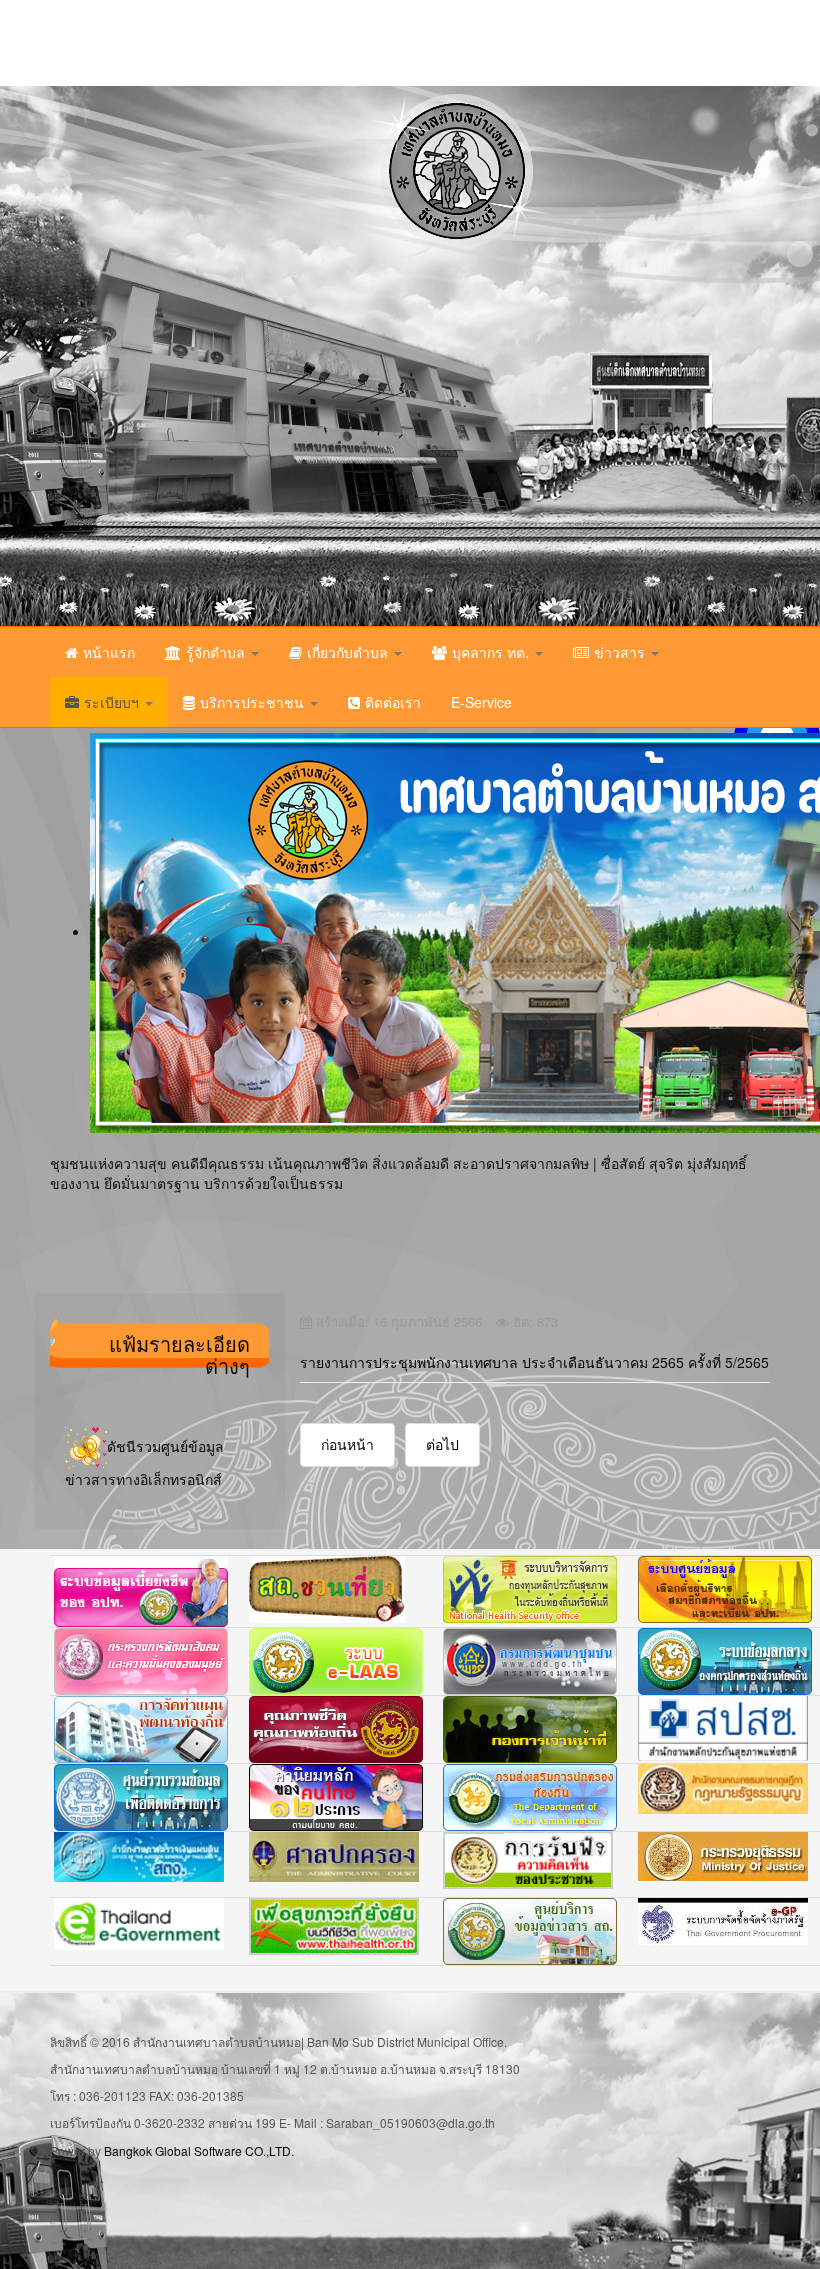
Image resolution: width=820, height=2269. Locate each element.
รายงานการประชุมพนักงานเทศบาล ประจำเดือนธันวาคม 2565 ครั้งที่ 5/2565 (534, 1362)
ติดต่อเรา (393, 702)
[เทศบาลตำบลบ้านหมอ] (275, 356)
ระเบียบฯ (113, 702)
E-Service (481, 702)
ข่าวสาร (621, 652)
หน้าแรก (109, 652)
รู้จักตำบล (217, 652)
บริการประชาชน (254, 702)
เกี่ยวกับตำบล (349, 652)
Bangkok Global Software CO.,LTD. (199, 2150)
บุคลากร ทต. (492, 652)
